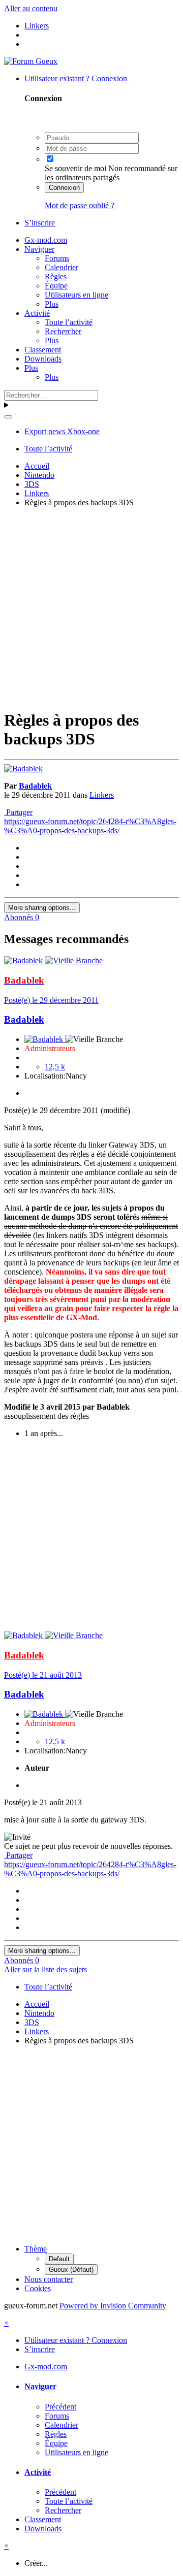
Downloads (43, 359)
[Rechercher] (8, 417)
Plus (52, 304)
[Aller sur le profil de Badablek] (23, 769)
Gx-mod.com (46, 240)
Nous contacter (49, 2279)
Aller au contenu (31, 8)
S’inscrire (40, 223)
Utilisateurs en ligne (77, 295)
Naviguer (39, 249)
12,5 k (55, 1067)
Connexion (64, 188)
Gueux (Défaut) (71, 2270)
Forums (57, 258)
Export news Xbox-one (62, 431)
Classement (43, 350)
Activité (37, 313)
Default (59, 2259)
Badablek (35, 786)
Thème (36, 2249)
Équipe (56, 286)
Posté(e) (51, 1000)
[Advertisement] (91, 607)
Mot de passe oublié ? (80, 205)
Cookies (38, 2288)
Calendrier (62, 267)
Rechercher (63, 331)
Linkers (102, 795)
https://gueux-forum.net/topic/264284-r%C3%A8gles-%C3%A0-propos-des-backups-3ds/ (90, 826)
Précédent (60, 2407)
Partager (18, 812)
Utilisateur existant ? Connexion (78, 78)
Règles (56, 276)
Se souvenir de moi (75, 168)
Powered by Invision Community (113, 2306)
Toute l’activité (69, 322)
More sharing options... (42, 908)
